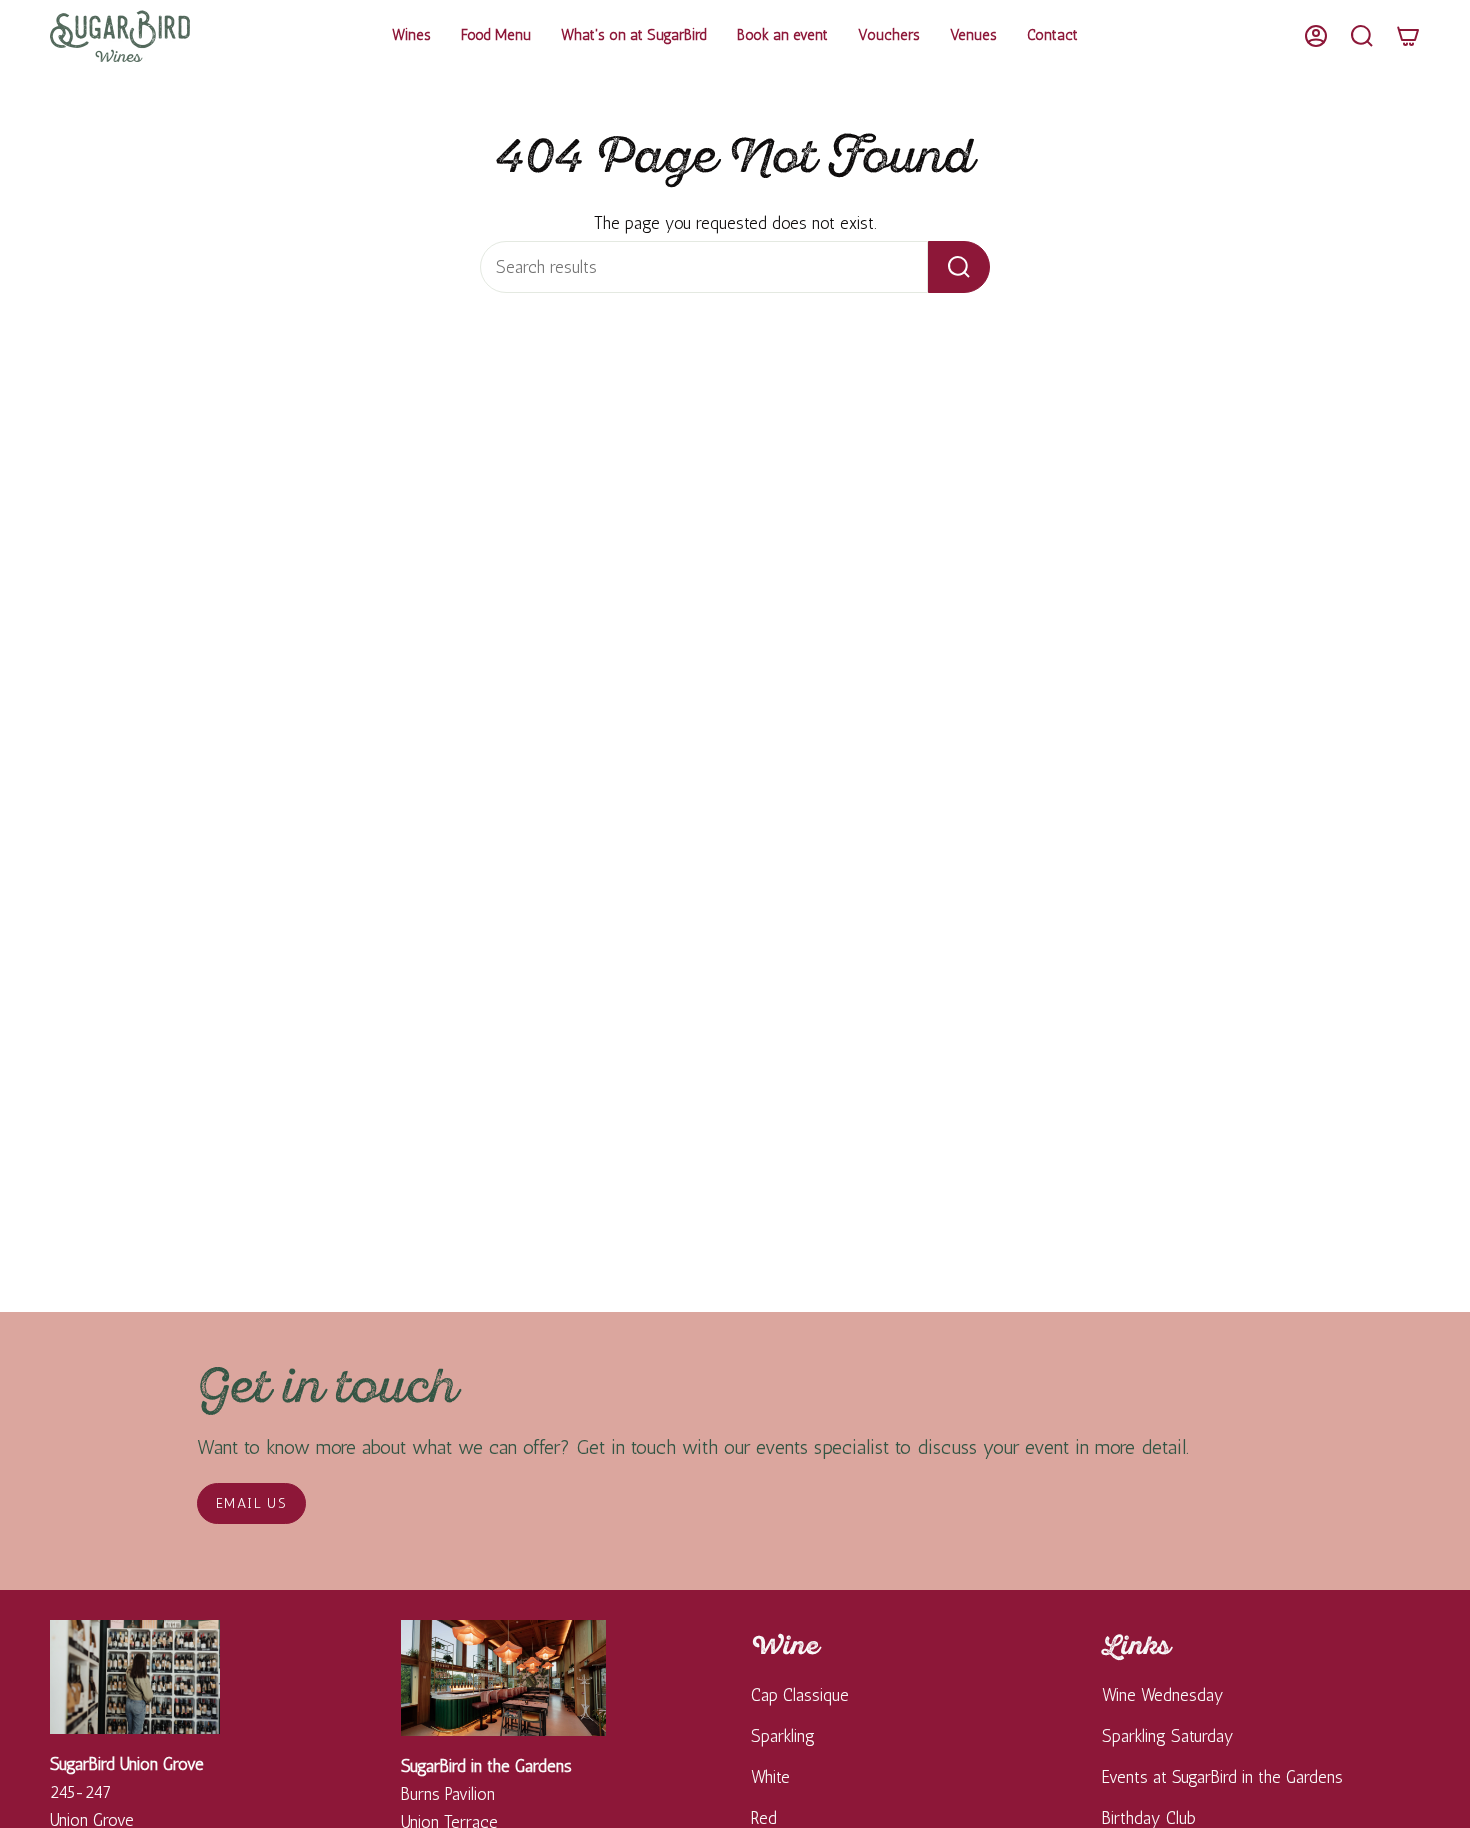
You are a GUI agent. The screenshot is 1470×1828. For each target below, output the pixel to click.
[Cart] (1408, 36)
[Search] (959, 267)
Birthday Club (1149, 1818)
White (770, 1777)
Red (764, 1818)
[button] (411, 36)
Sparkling (783, 1736)
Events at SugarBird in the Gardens (1222, 1777)
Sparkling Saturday (1168, 1736)
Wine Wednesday (1163, 1695)
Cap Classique (800, 1695)
